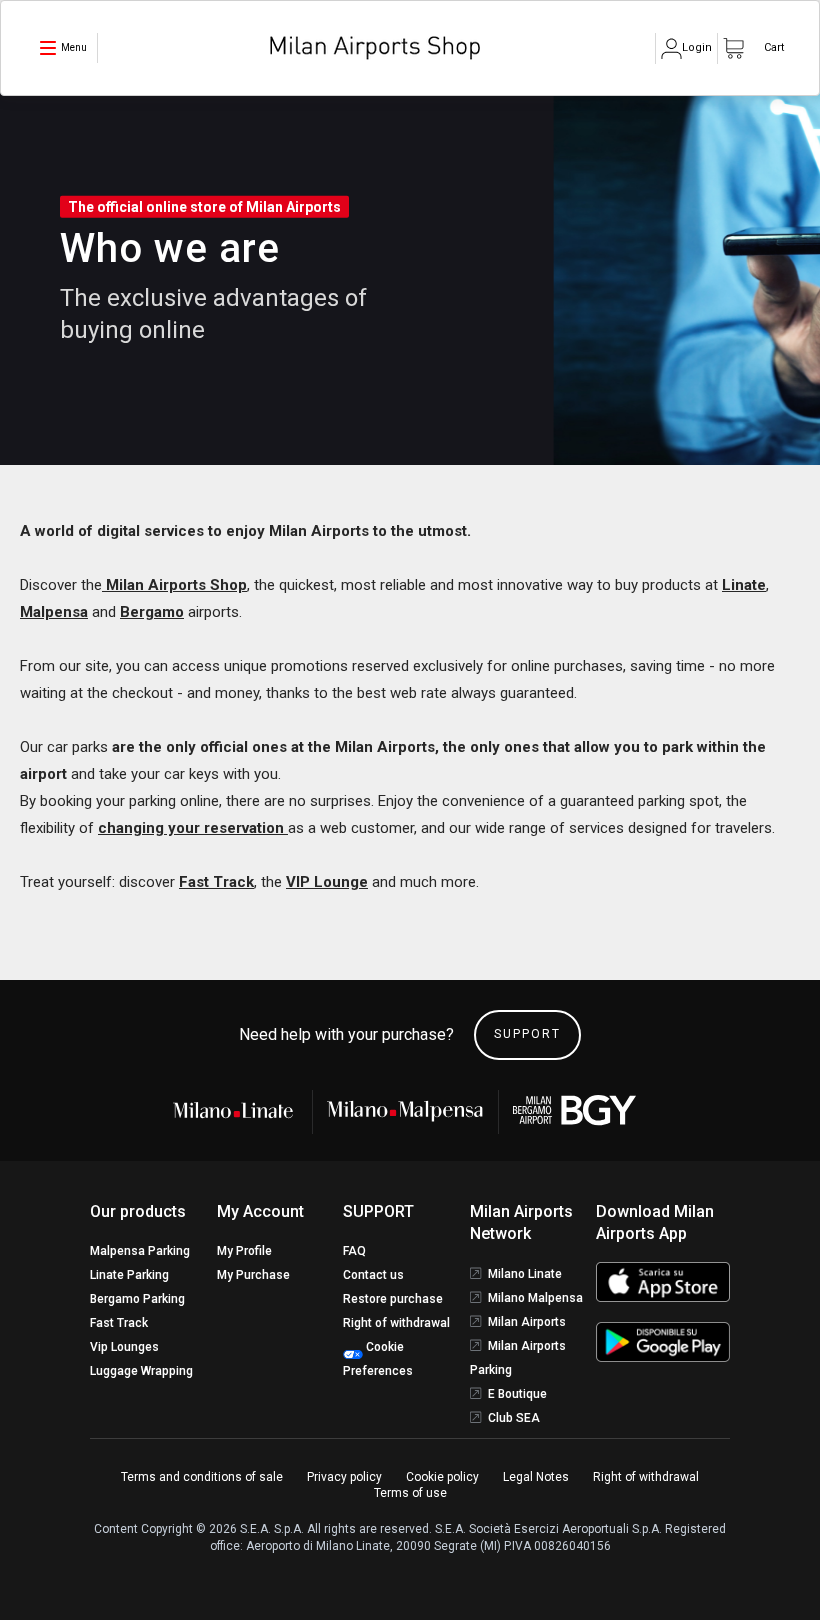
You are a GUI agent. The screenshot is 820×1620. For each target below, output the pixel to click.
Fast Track (216, 882)
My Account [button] (260, 1211)
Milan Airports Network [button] (521, 1222)
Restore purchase (393, 1299)
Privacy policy (344, 1477)
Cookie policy (442, 1477)
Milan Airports (527, 1322)
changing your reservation (193, 828)
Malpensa (54, 612)
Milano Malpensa (535, 1298)
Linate (744, 585)
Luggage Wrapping (141, 1371)
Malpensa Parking (140, 1251)
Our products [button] (138, 1211)
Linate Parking (129, 1275)
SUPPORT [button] (378, 1211)
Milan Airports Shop (174, 585)
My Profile (244, 1251)
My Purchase (253, 1275)
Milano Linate (525, 1274)
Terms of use (410, 1493)
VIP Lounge (327, 882)
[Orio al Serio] (575, 1110)
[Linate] (240, 1110)
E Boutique (517, 1394)
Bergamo (152, 612)
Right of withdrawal (396, 1323)
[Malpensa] (405, 1111)
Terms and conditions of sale (202, 1477)
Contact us (373, 1275)
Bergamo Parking (137, 1299)
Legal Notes (536, 1477)
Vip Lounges (124, 1347)
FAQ (354, 1251)
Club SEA (514, 1418)
